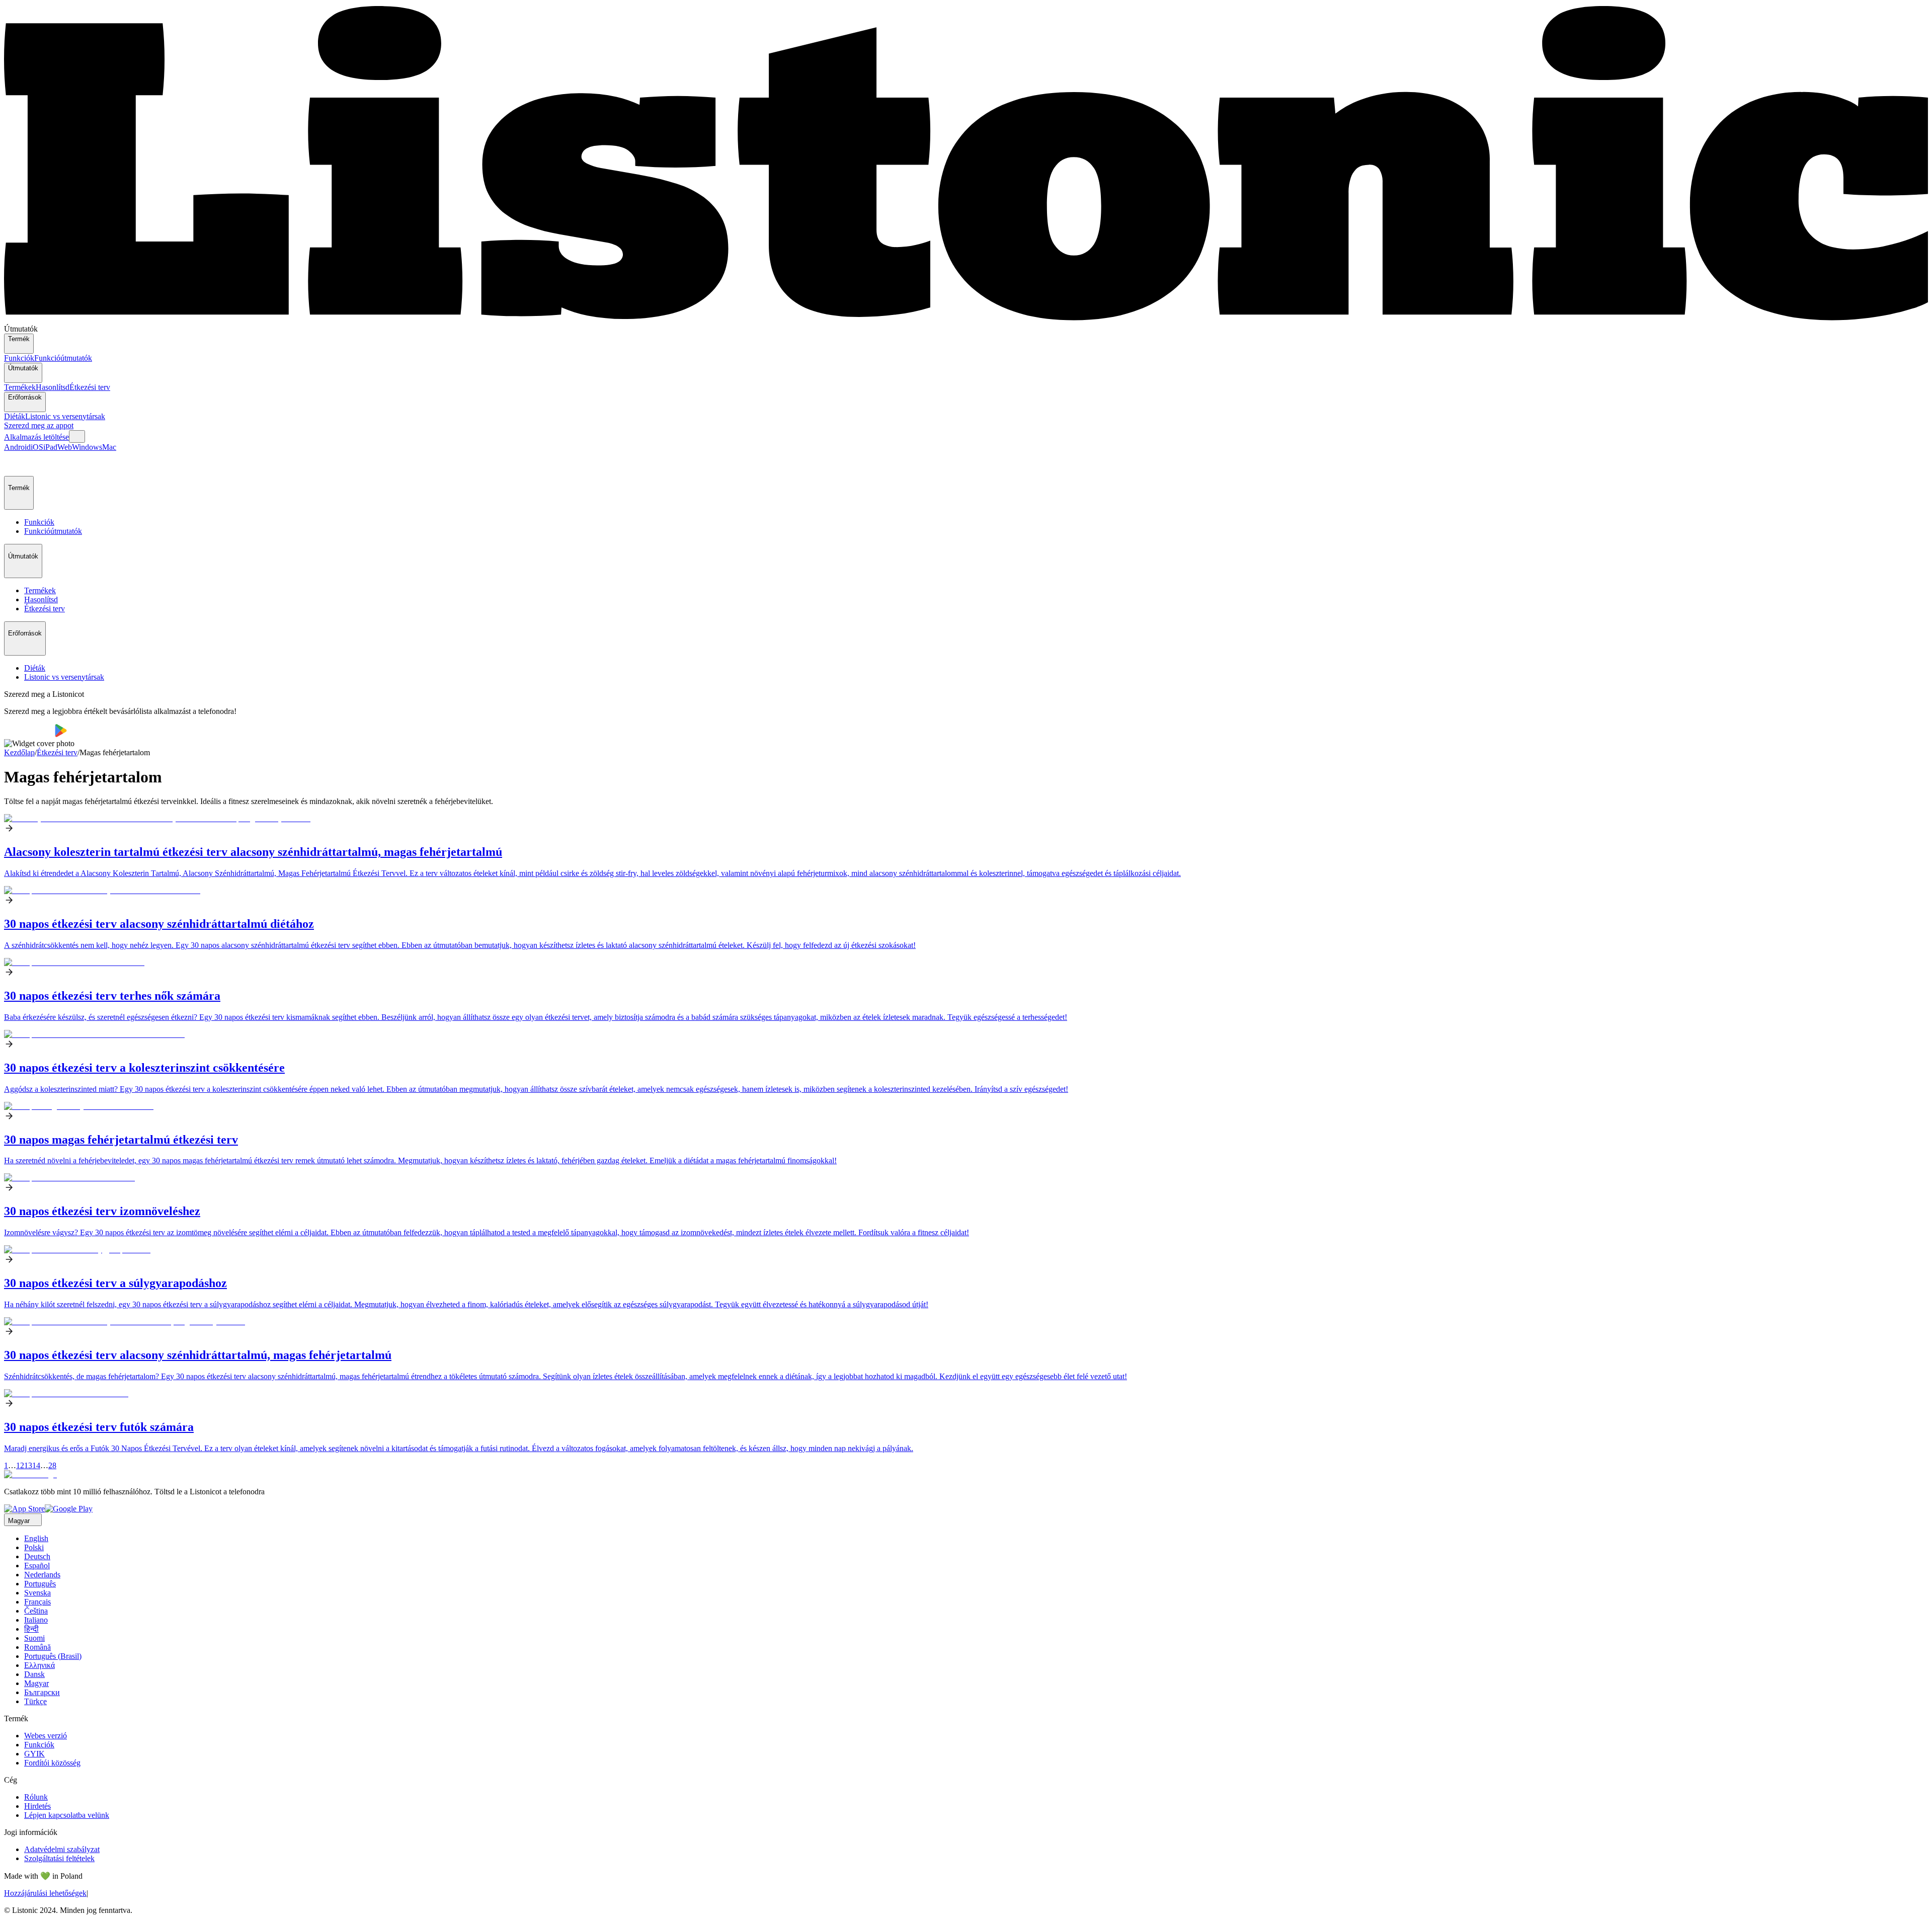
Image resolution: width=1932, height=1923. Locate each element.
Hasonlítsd (53, 387)
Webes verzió (46, 1736)
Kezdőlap (19, 752)
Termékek (20, 387)
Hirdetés (37, 1806)
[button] (16, 464)
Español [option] (37, 1566)
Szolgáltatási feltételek (59, 1858)
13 (28, 1465)
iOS (37, 447)
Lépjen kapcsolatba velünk (67, 1815)
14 (36, 1465)
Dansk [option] (34, 1674)
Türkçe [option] (35, 1701)
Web (65, 447)
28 (52, 1465)
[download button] (29, 734)
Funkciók (19, 358)
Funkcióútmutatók (63, 358)
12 (20, 1465)
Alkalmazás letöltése (36, 437)
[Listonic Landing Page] (966, 320)
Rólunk (36, 1797)
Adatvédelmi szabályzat (62, 1849)
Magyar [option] (36, 1683)
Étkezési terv (90, 387)
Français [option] (37, 1602)
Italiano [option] (36, 1620)
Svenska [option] (37, 1593)
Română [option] (37, 1647)
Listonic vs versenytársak (65, 416)
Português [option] (40, 1584)
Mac (109, 447)
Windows (87, 447)
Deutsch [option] (37, 1556)
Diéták (15, 416)
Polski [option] (34, 1547)
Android (17, 447)
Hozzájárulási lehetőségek (45, 1893)
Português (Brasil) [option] (53, 1656)
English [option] (36, 1538)
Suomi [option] (34, 1638)
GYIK (34, 1754)
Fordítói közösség (52, 1763)
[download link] (24, 1509)
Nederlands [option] (42, 1575)
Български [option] (42, 1692)
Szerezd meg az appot (39, 425)
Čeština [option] (36, 1611)
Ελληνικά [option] (39, 1665)
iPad (50, 447)
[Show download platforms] (77, 436)
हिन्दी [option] (31, 1629)
